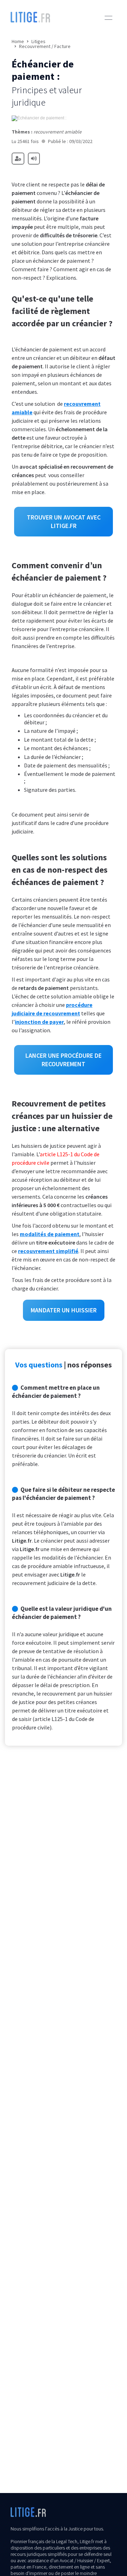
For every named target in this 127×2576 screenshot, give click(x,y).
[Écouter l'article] (34, 159)
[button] (108, 18)
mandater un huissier (64, 1310)
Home (18, 41)
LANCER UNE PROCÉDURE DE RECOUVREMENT (64, 1060)
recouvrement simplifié (48, 1251)
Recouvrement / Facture (45, 46)
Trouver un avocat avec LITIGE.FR (64, 521)
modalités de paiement (50, 1234)
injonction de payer (39, 1022)
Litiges (38, 41)
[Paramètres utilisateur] (18, 159)
